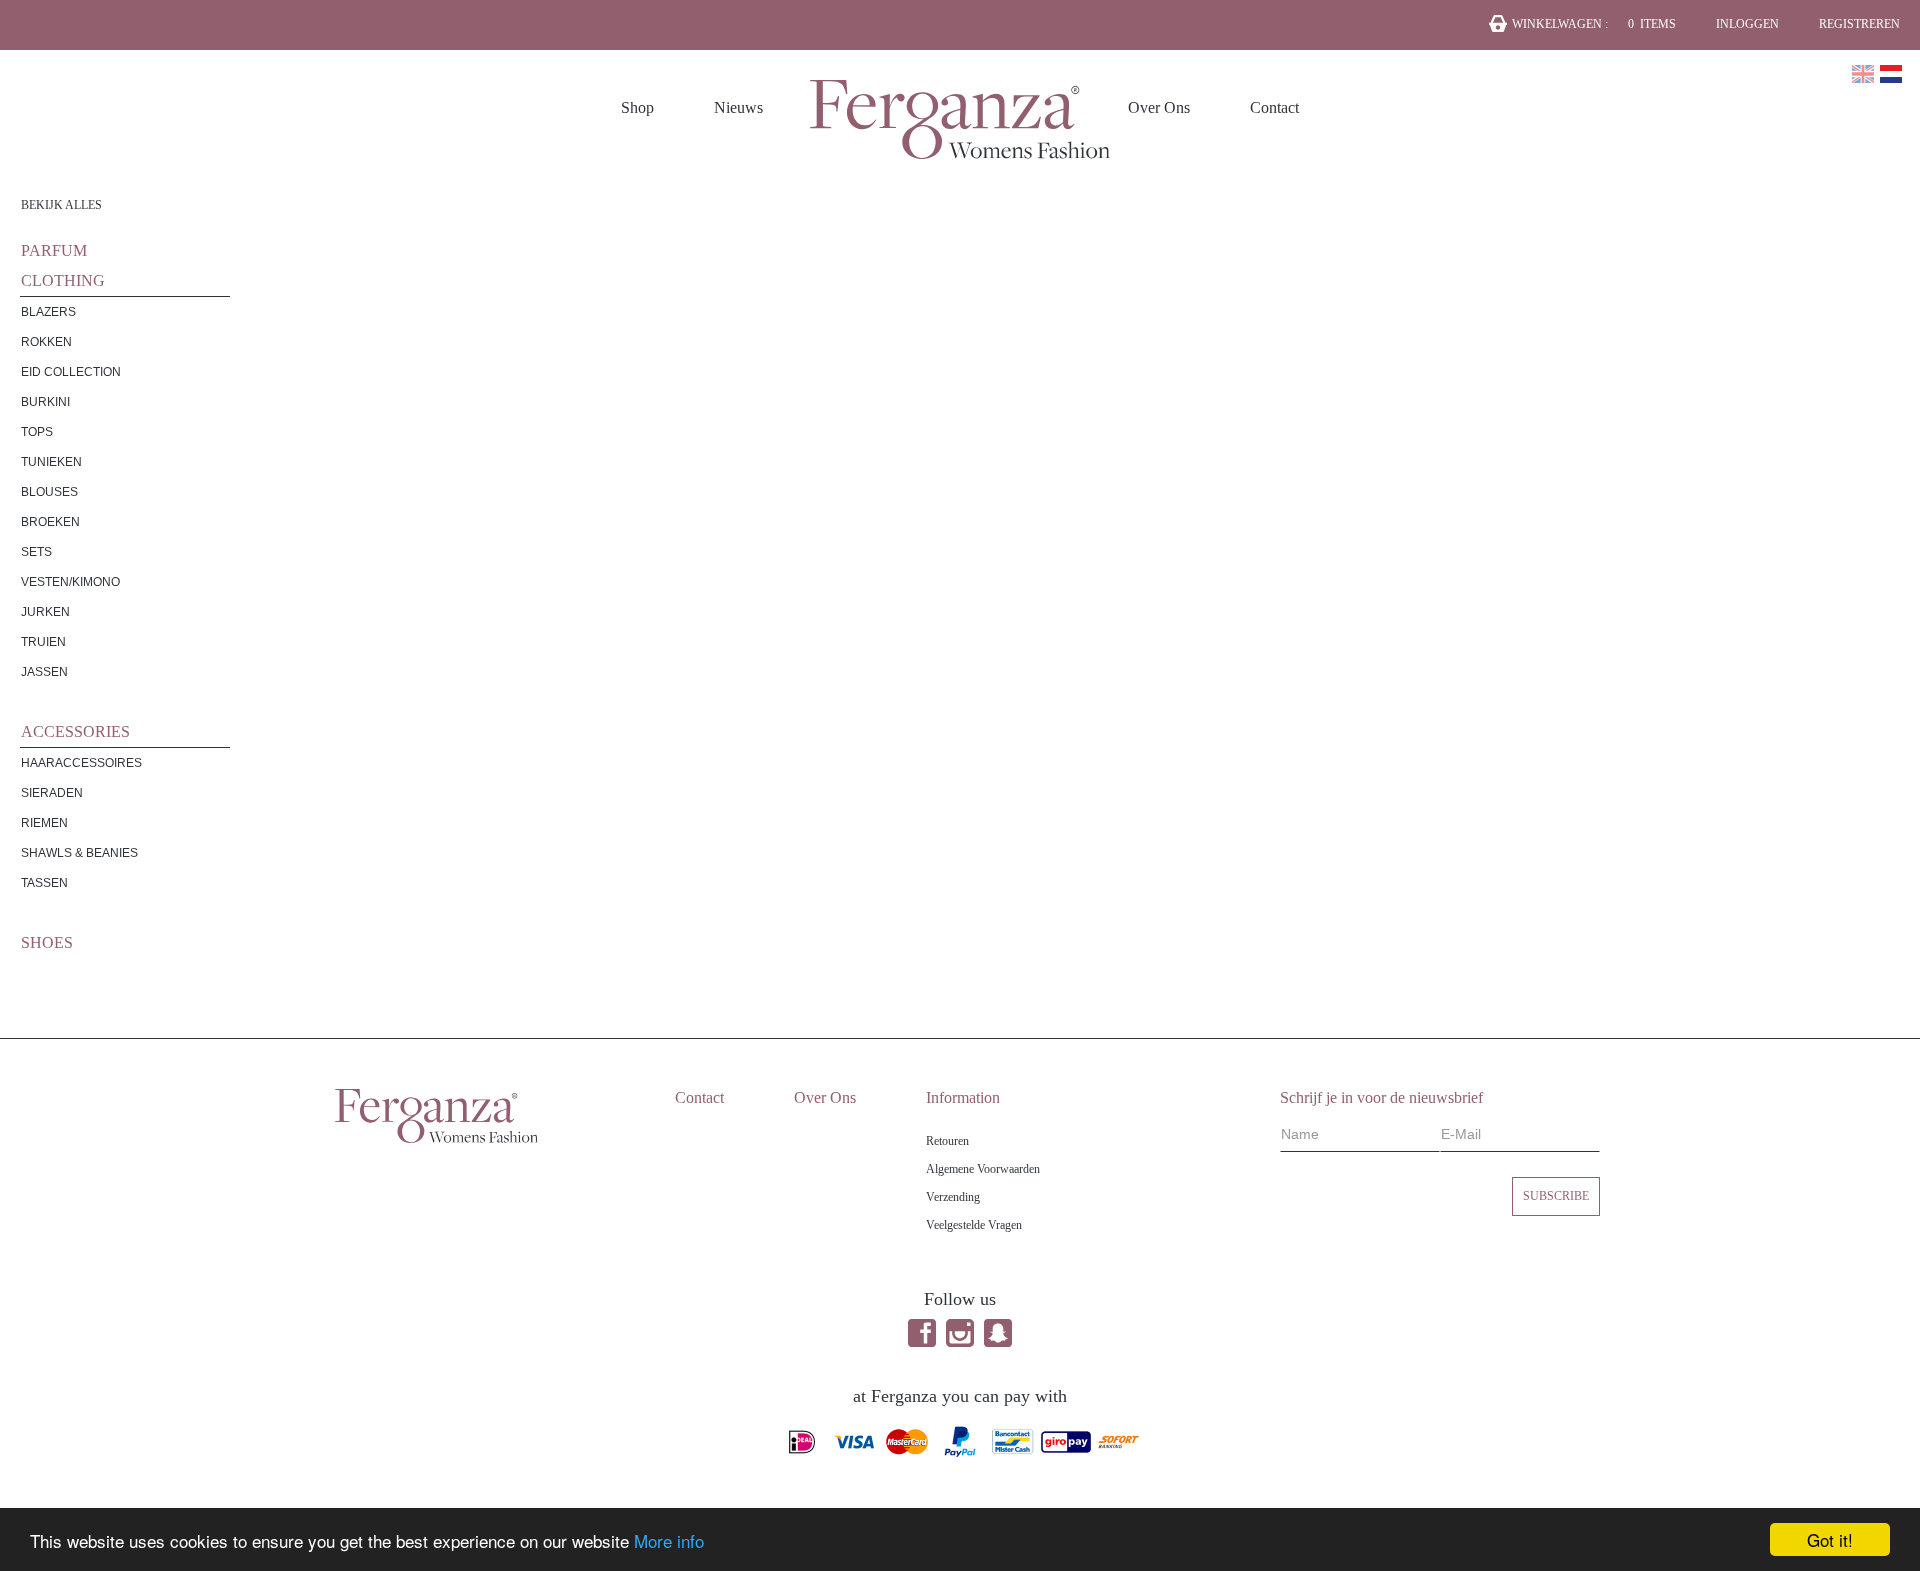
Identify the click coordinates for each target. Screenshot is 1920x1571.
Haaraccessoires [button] (81, 763)
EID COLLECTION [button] (71, 372)
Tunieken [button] (51, 462)
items (1652, 24)
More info (669, 1540)
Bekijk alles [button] (61, 205)
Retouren (947, 1141)
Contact (1274, 107)
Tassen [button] (44, 883)
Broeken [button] (50, 522)
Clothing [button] (63, 280)
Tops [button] (37, 432)
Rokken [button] (46, 342)
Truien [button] (43, 642)
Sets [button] (36, 552)
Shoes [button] (47, 942)
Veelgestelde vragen (974, 1225)
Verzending (953, 1197)
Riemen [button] (44, 823)
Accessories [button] (75, 731)
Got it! (1830, 1539)
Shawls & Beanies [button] (79, 853)
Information (963, 1097)
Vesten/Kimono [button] (70, 582)
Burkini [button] (45, 402)
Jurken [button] (45, 612)
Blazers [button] (48, 312)
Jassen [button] (44, 672)
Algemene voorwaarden (983, 1169)
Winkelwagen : (1560, 24)
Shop (637, 107)
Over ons (1159, 107)
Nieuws (738, 107)
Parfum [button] (54, 250)
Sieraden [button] (52, 793)
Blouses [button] (49, 492)
